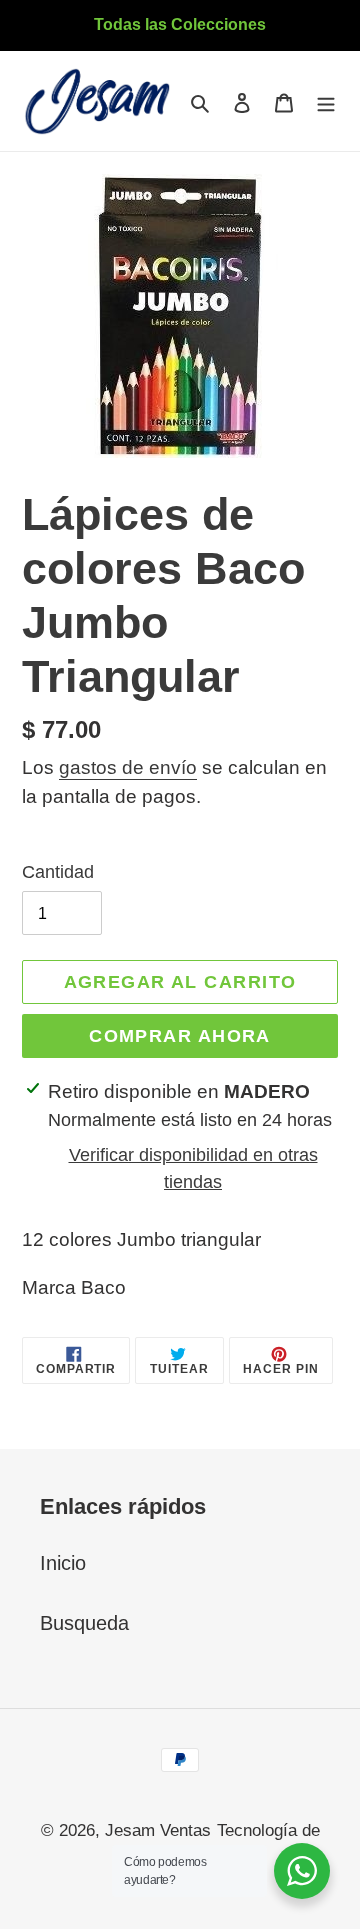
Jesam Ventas (158, 1830)
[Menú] (326, 101)
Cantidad (58, 872)
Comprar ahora (180, 1036)
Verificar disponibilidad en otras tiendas (193, 1168)
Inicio (63, 1563)
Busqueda (84, 1623)
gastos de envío (128, 767)
